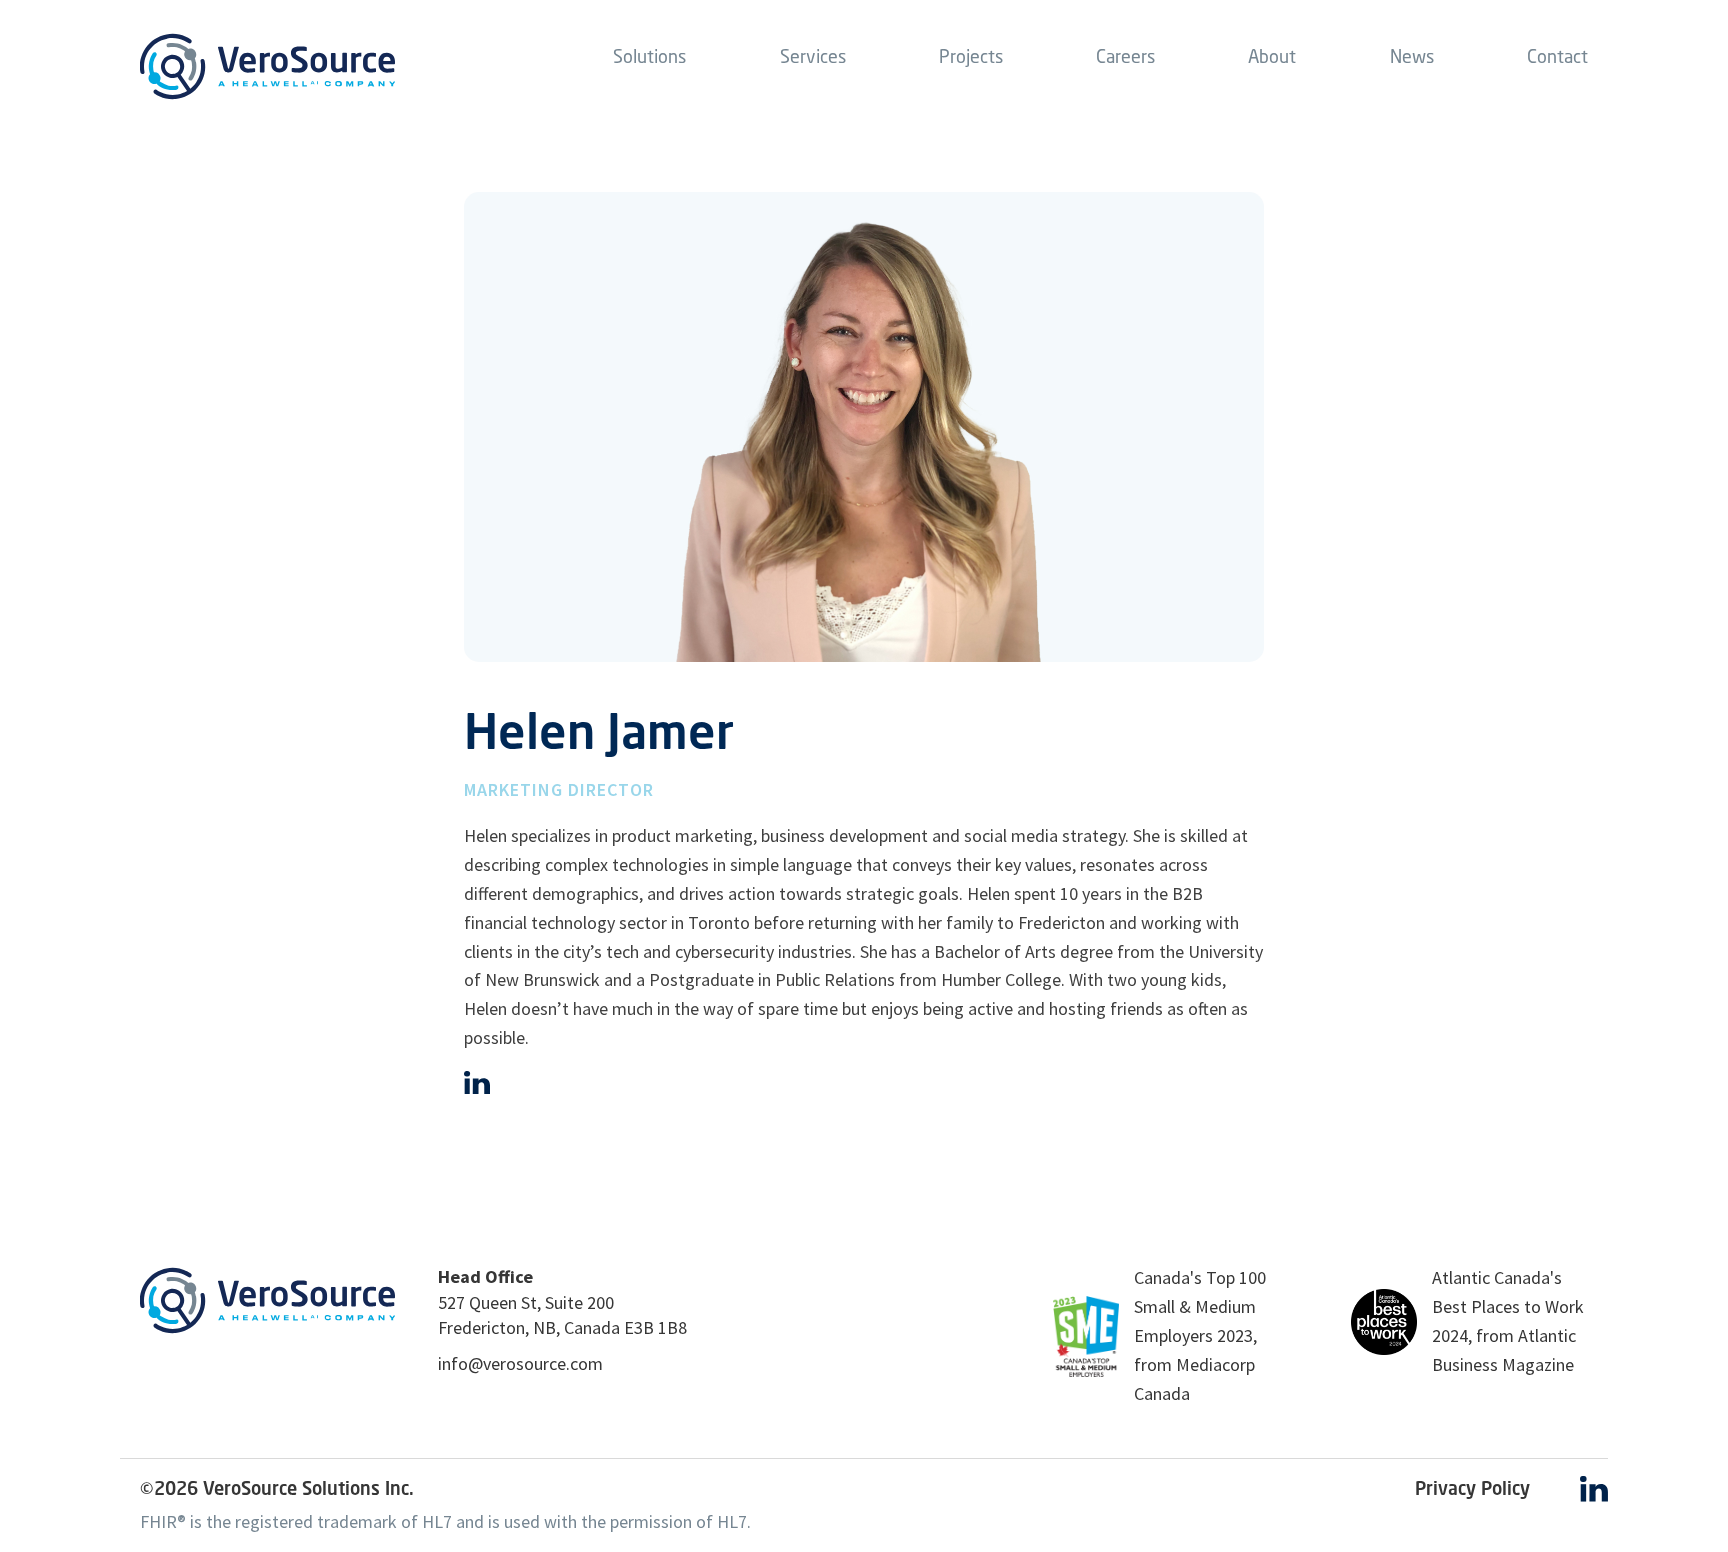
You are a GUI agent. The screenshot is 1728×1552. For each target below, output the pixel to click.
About (1272, 56)
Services (813, 56)
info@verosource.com (520, 1363)
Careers (1125, 56)
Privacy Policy (1472, 1488)
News (1412, 56)
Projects (971, 56)
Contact (1557, 56)
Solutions (649, 56)
